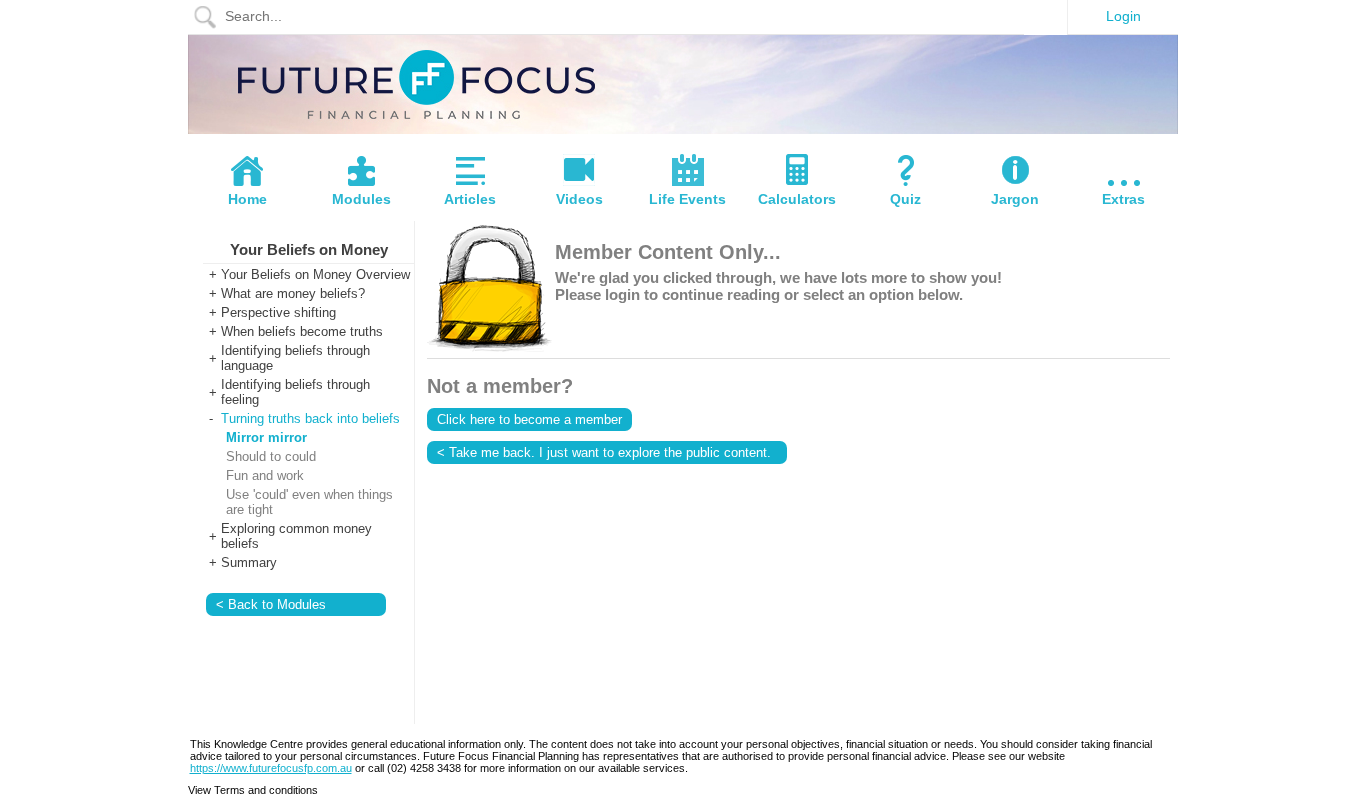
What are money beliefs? (293, 293)
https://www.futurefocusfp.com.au (271, 768)
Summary (249, 562)
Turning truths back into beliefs (310, 418)
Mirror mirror (266, 437)
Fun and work (265, 475)
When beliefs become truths (302, 331)
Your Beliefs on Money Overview (315, 274)
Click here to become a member (529, 419)
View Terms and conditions (253, 790)
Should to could (271, 456)
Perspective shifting (278, 312)
